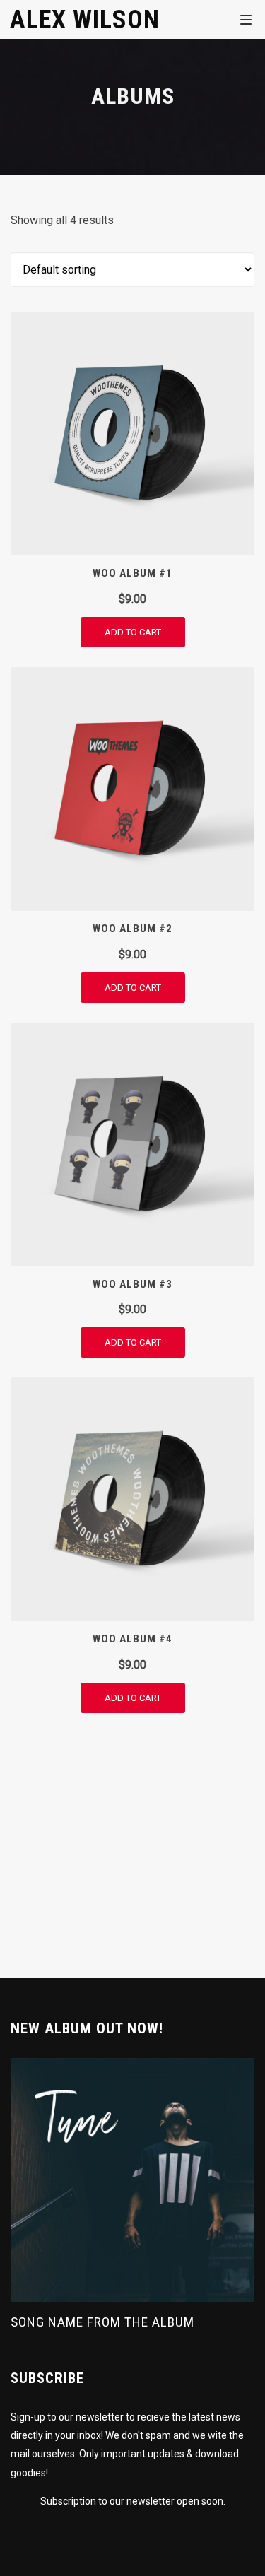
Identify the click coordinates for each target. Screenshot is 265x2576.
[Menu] (246, 19)
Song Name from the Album (102, 2322)
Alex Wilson (85, 19)
